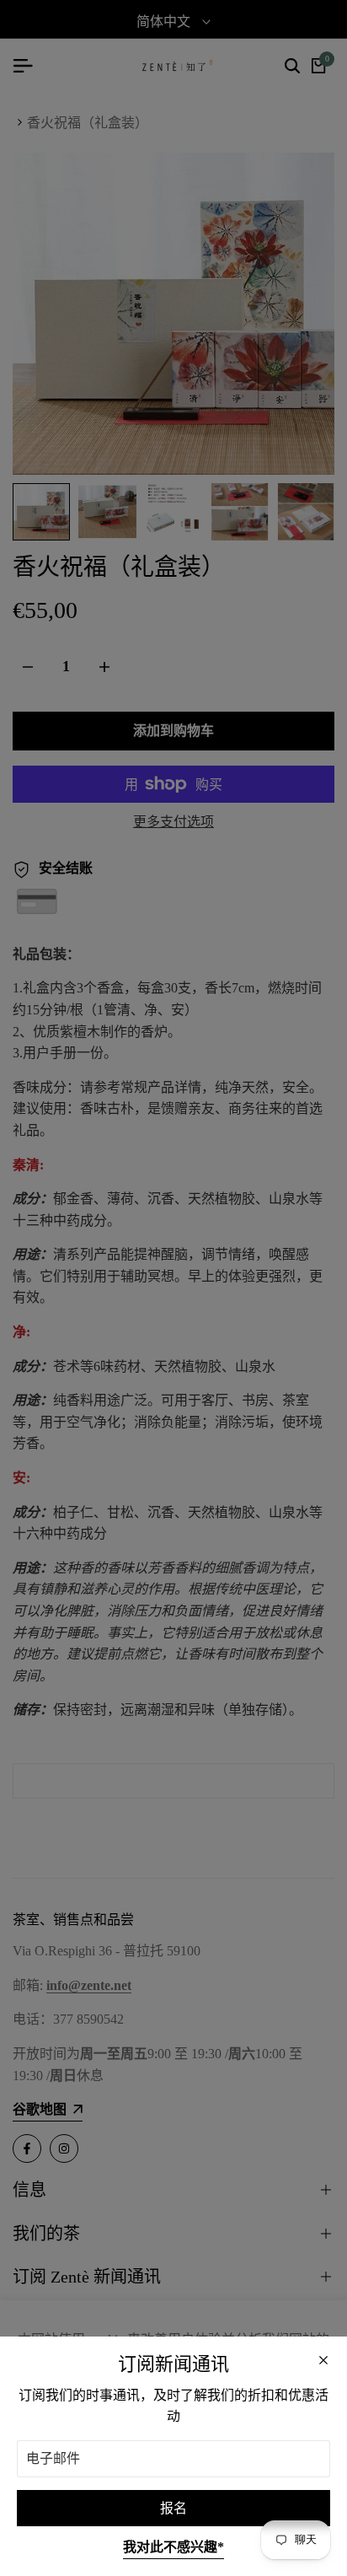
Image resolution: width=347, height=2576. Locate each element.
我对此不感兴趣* (173, 2547)
